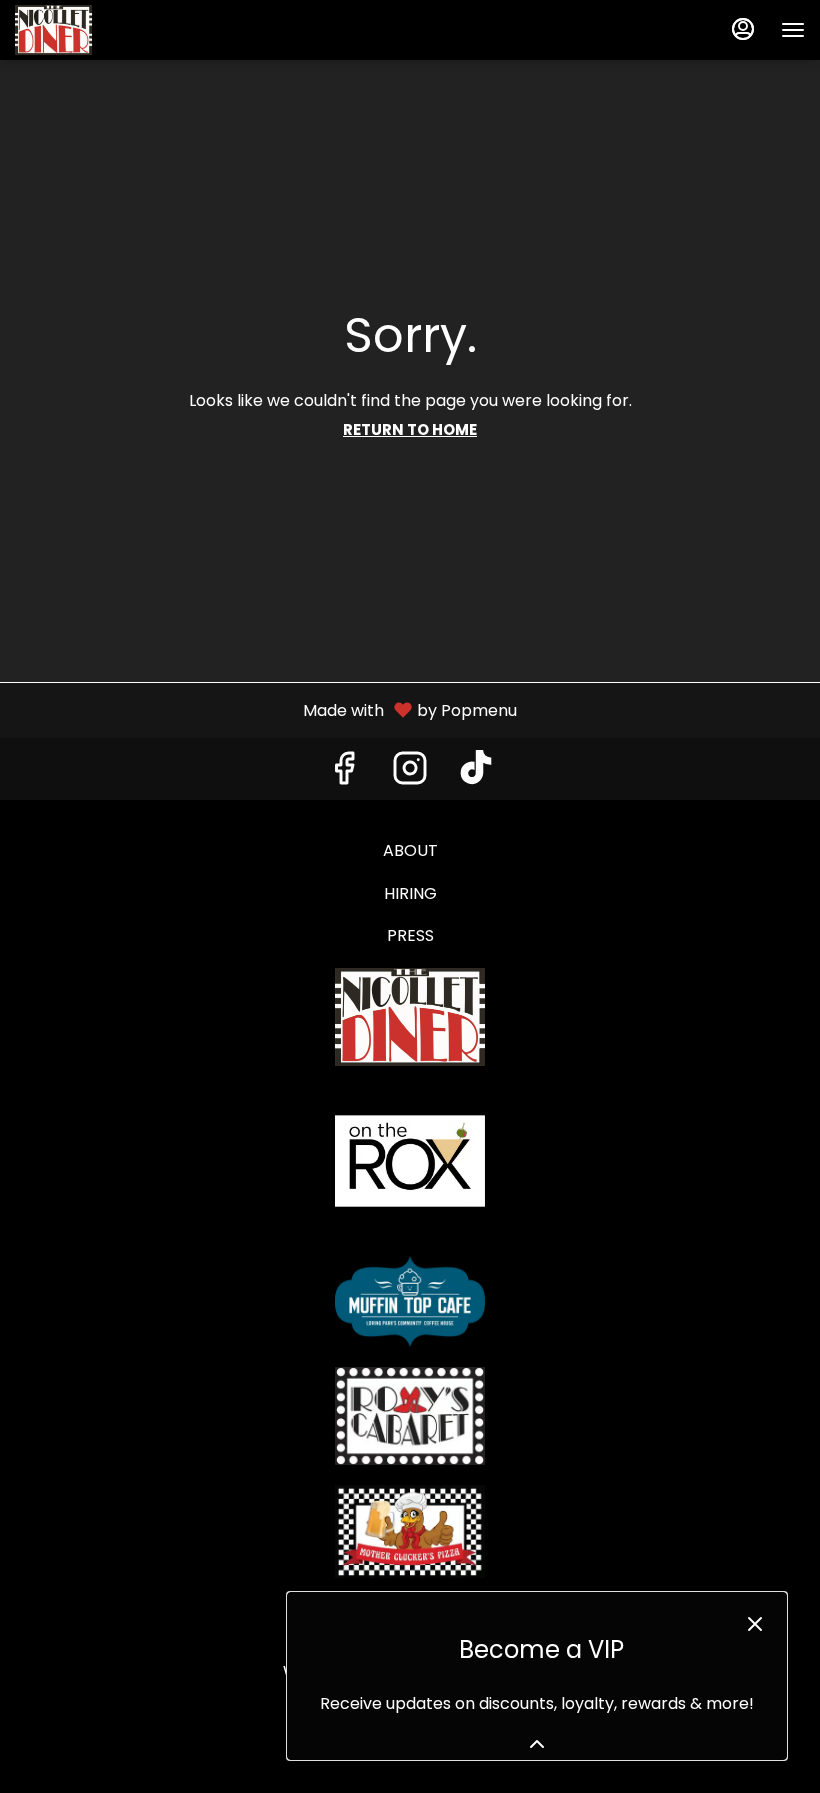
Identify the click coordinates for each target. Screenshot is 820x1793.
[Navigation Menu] (793, 30)
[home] (410, 1016)
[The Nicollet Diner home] (105, 30)
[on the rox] (410, 1160)
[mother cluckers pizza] (410, 1530)
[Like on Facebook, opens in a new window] (344, 773)
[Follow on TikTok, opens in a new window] (476, 773)
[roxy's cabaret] (410, 1414)
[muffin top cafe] (410, 1300)
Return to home (410, 429)
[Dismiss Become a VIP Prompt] (755, 1624)
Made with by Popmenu (266, 709)
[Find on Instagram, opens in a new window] (410, 773)
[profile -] (743, 29)
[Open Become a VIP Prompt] (537, 1744)
